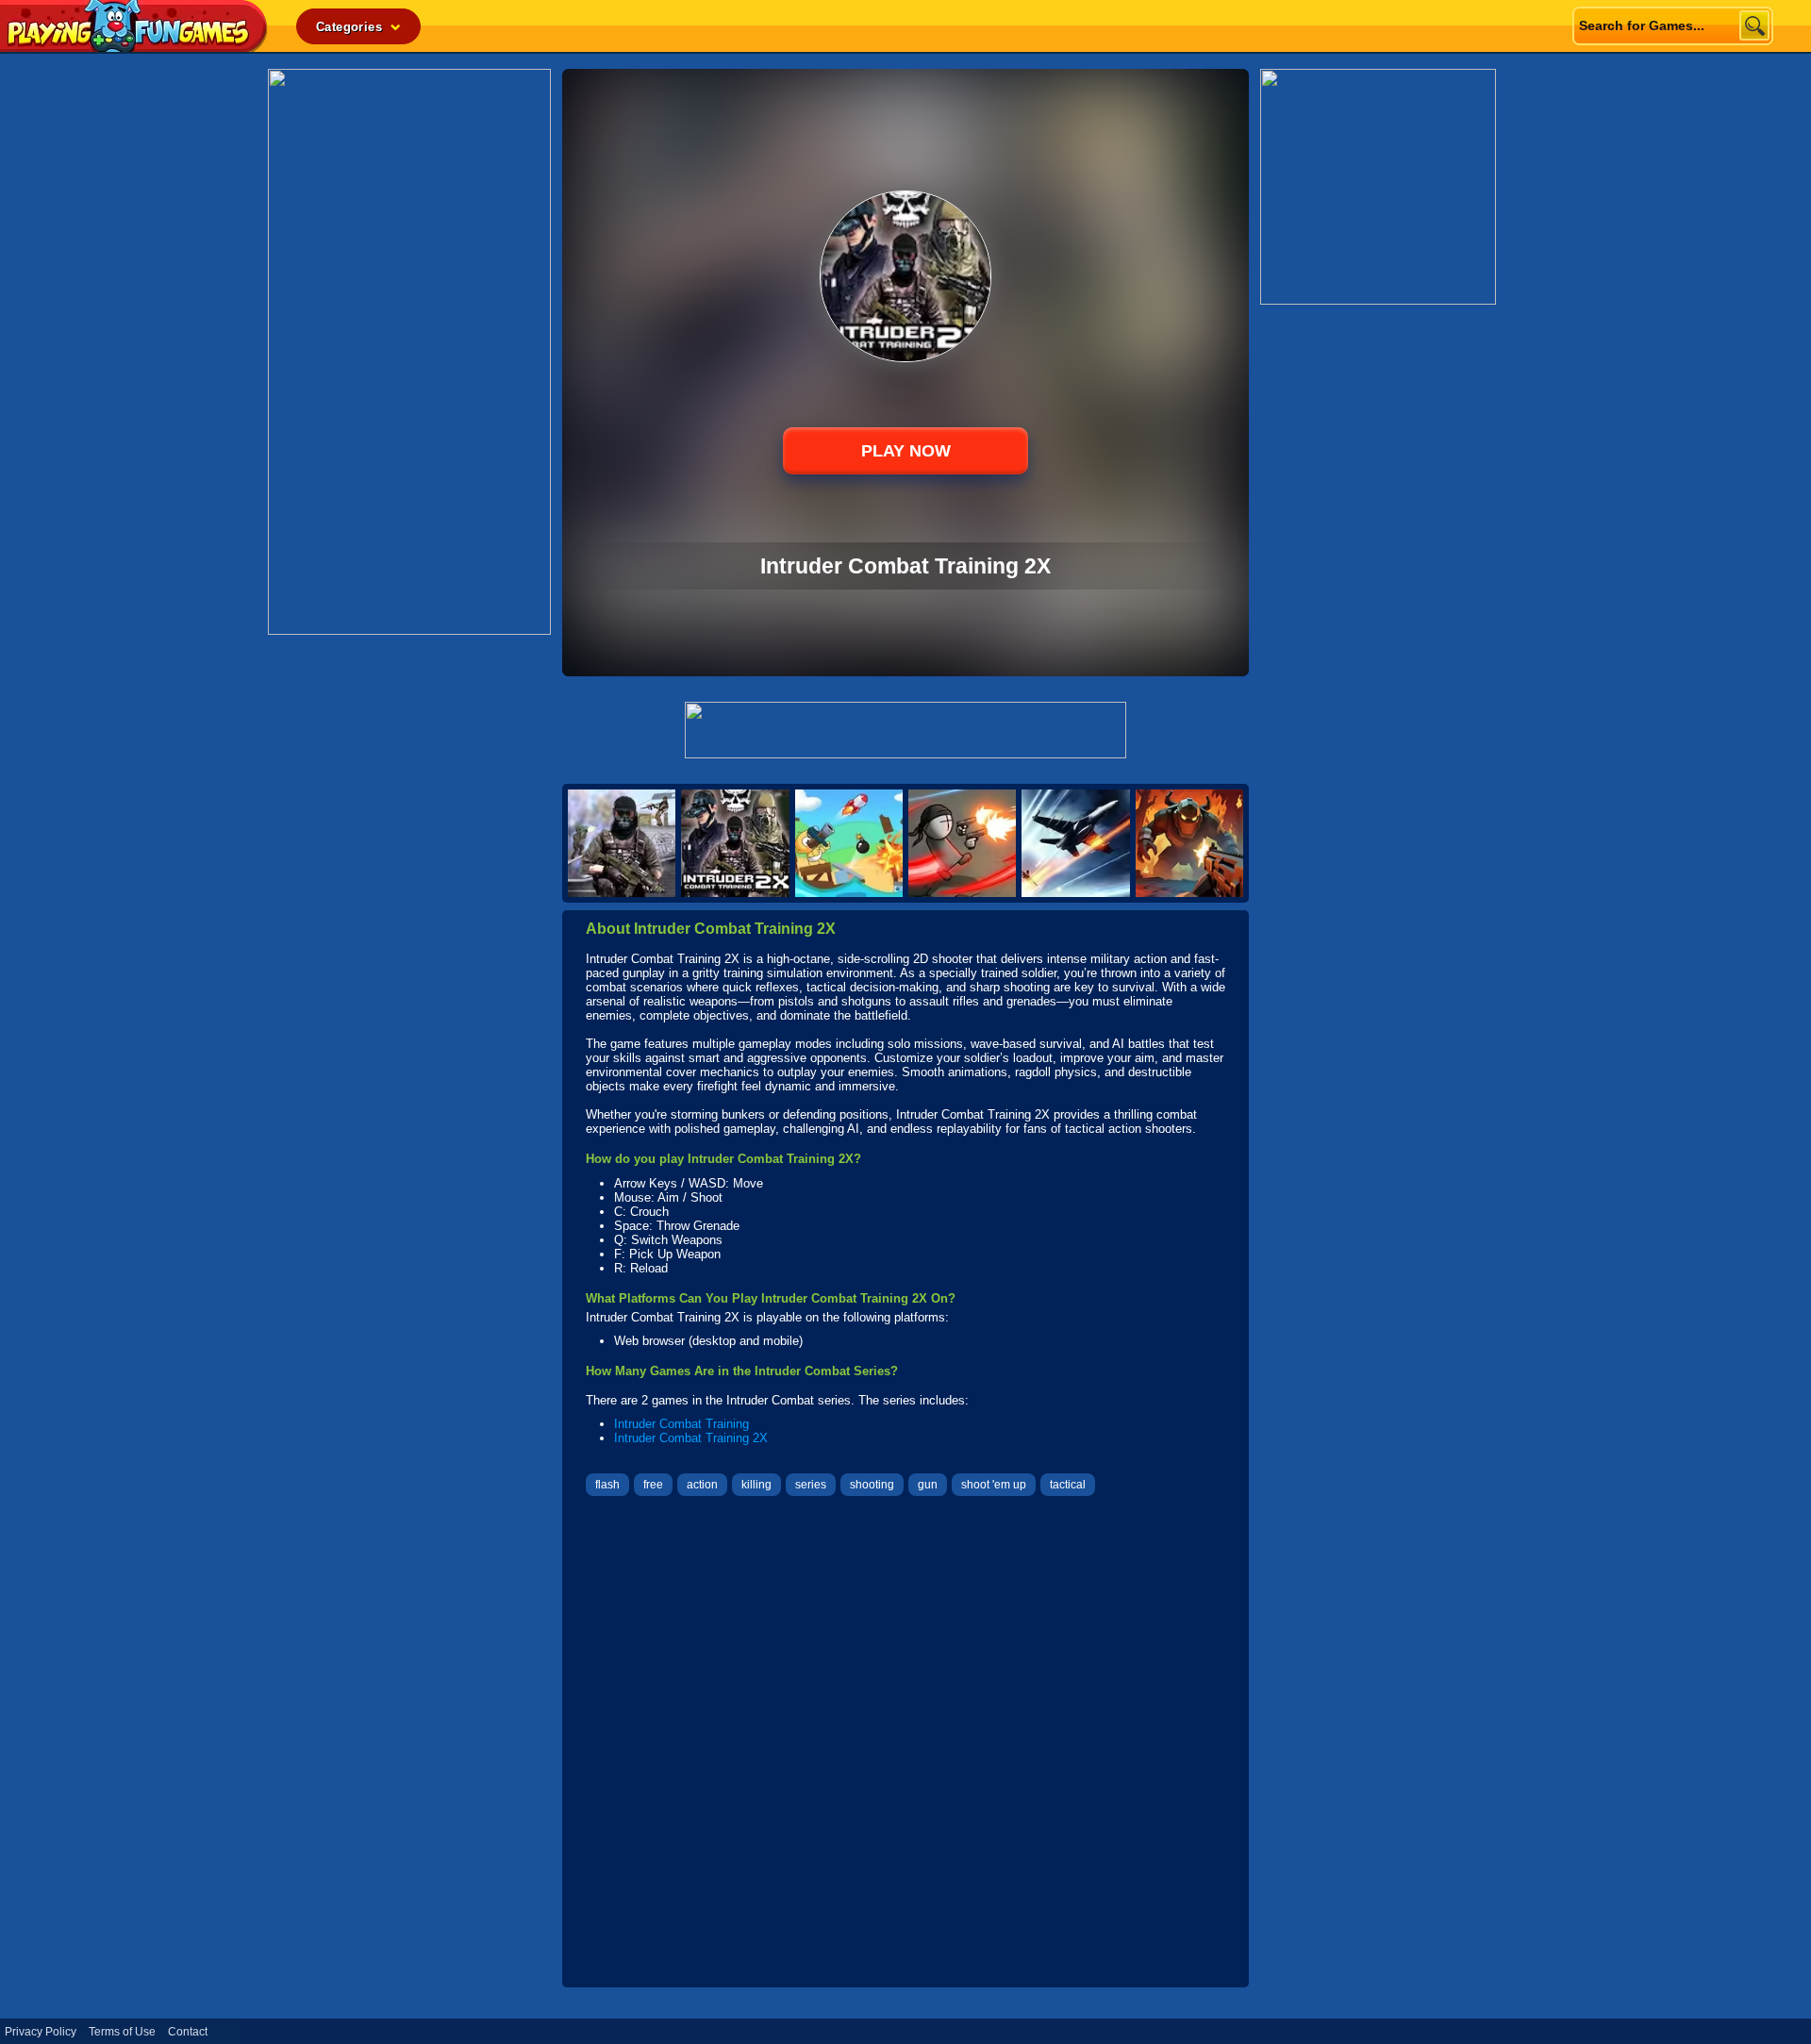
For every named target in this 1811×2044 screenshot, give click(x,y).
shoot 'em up (994, 1485)
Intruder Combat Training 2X (691, 1438)
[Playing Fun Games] (134, 47)
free (653, 1485)
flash (607, 1485)
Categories (351, 27)
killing (756, 1485)
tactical (1068, 1485)
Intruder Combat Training (681, 1424)
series (811, 1485)
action (702, 1485)
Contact (188, 2032)
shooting (872, 1485)
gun (928, 1485)
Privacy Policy (41, 2032)
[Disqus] (905, 1744)
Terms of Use (122, 2032)
